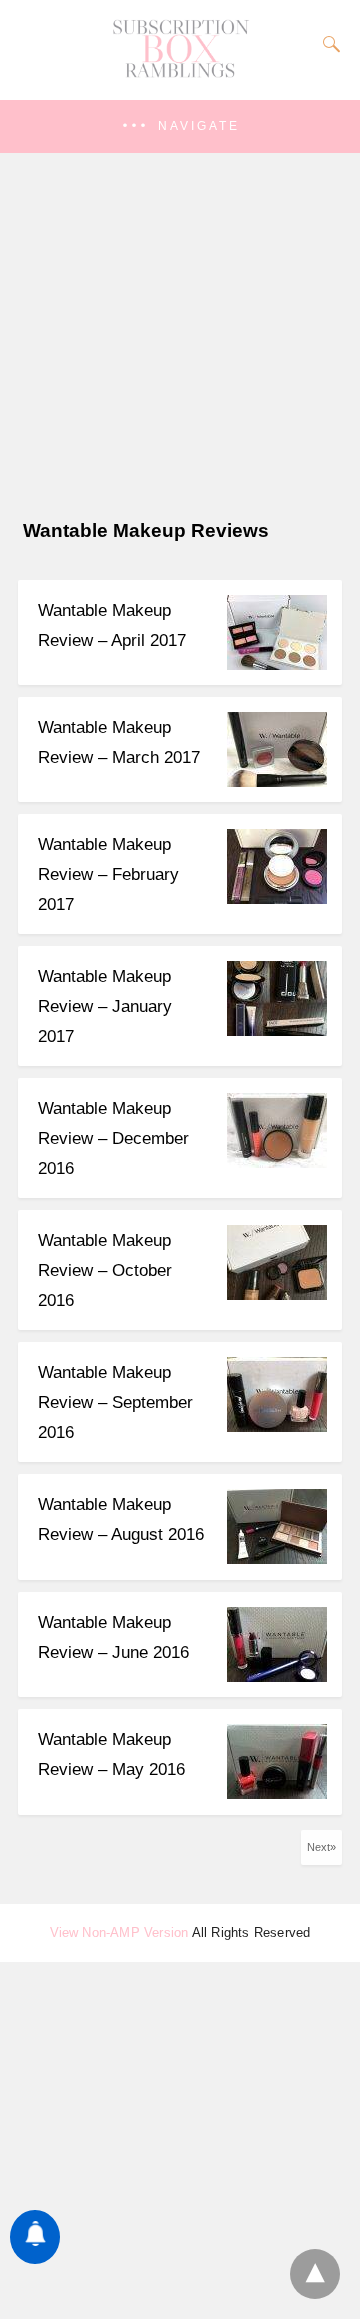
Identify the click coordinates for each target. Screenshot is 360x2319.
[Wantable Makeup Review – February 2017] (277, 898)
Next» (321, 1847)
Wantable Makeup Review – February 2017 (108, 874)
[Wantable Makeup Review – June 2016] (277, 1676)
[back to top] (315, 2274)
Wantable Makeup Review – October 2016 (105, 1270)
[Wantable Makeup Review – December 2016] (277, 1162)
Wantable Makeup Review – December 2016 (113, 1138)
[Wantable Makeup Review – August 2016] (277, 1558)
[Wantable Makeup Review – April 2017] (277, 664)
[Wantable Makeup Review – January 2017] (277, 1030)
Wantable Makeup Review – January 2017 (105, 1006)
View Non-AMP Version (119, 1932)
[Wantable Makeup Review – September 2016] (277, 1426)
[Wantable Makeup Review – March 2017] (277, 781)
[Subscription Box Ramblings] (180, 73)
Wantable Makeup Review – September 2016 (115, 1402)
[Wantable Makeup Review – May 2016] (277, 1793)
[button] (180, 126)
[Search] (327, 44)
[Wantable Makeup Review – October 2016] (277, 1294)
